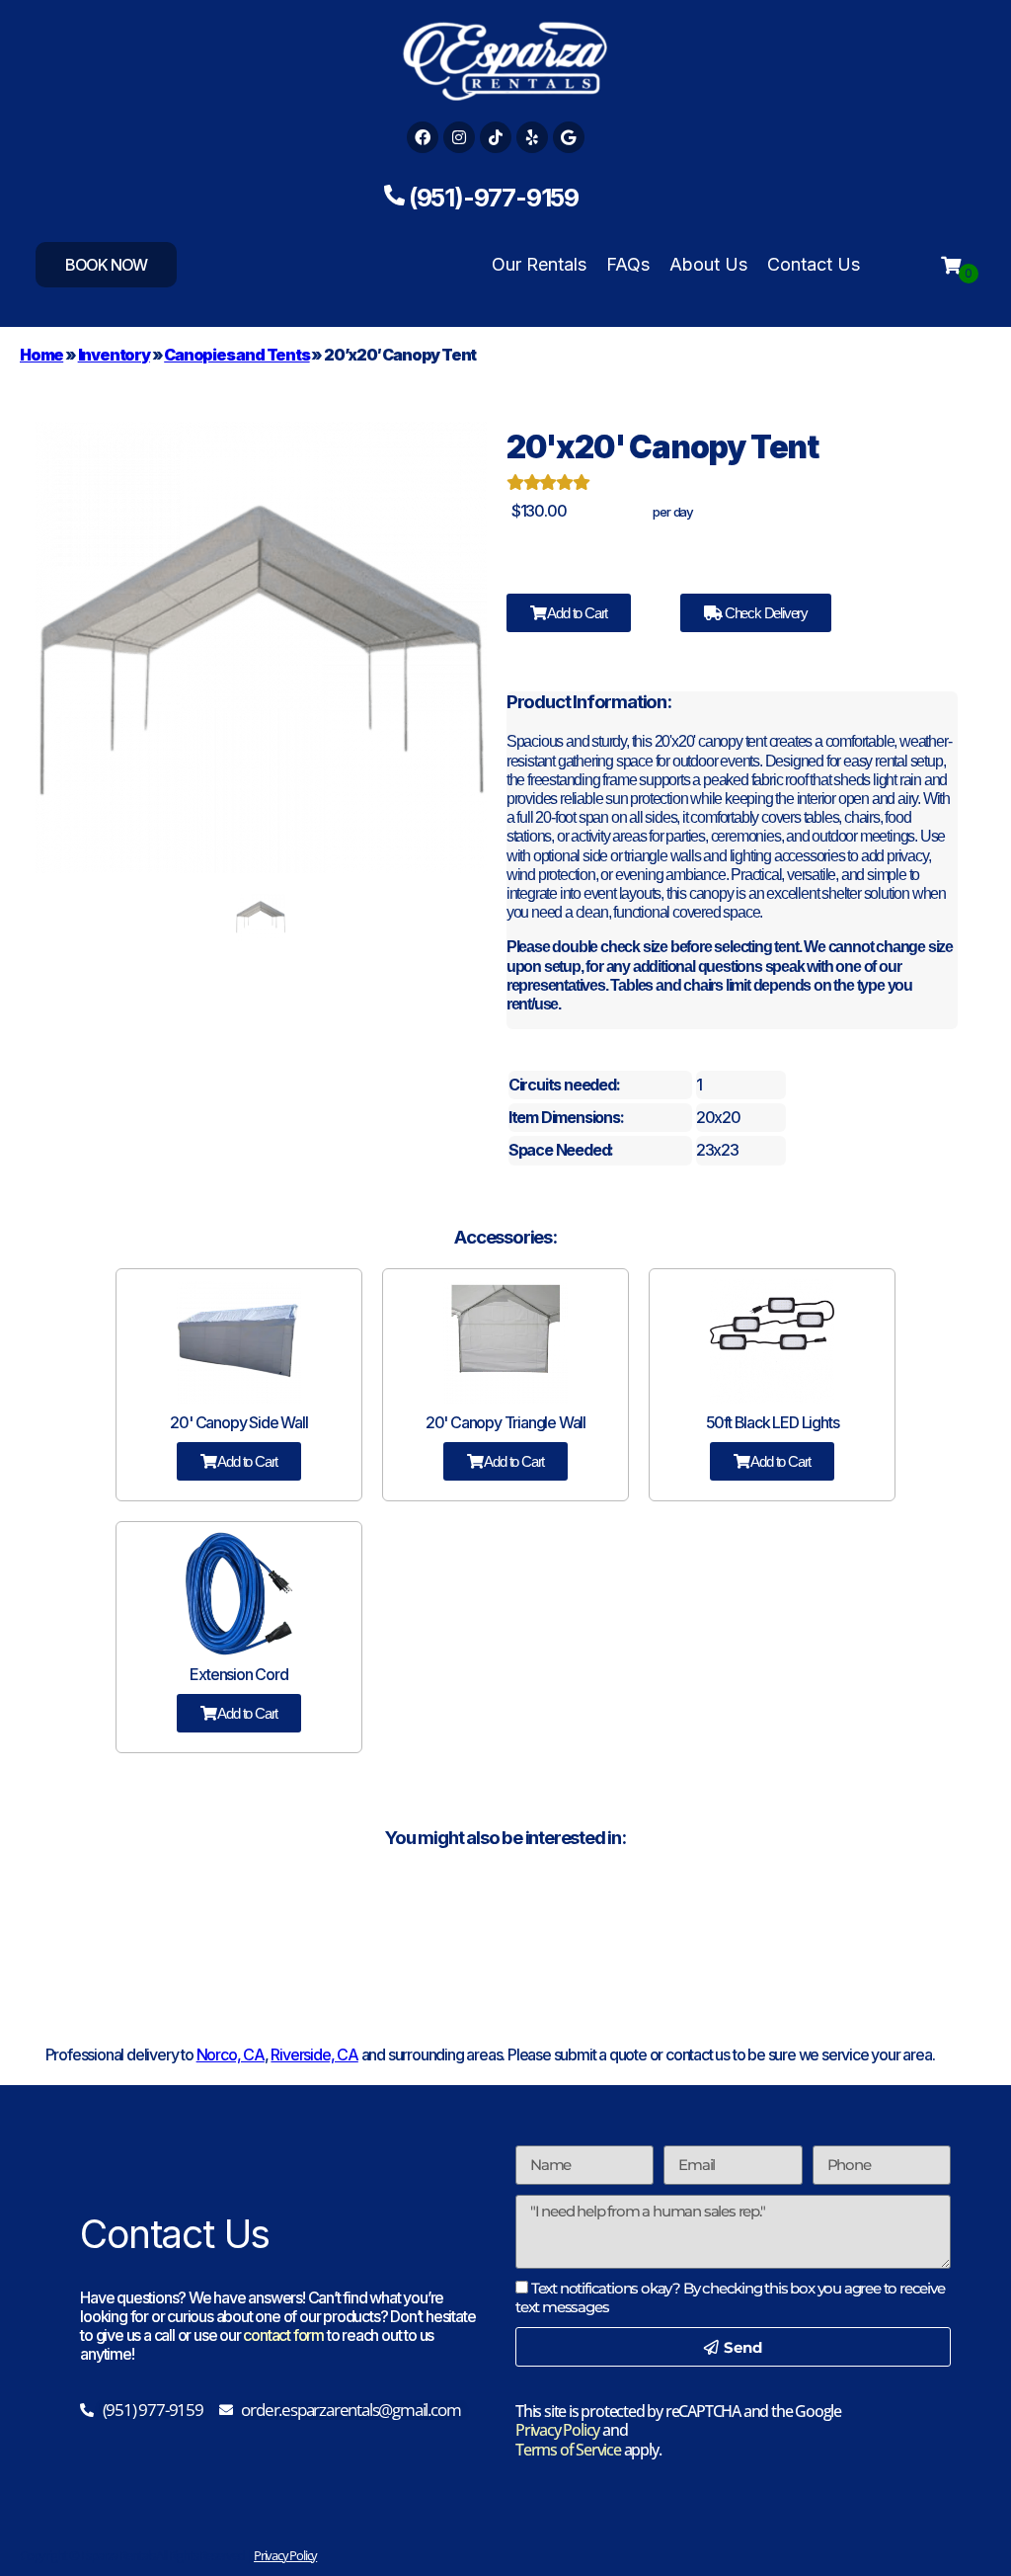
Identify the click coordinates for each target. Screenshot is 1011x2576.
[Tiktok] (496, 137)
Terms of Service (568, 2450)
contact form (283, 2335)
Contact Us (814, 264)
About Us (708, 264)
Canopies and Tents (236, 355)
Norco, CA (231, 2054)
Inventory (114, 355)
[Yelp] (532, 137)
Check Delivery (765, 613)
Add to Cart (577, 613)
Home (41, 355)
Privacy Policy (557, 2430)
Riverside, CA (314, 2054)
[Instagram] (459, 137)
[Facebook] (423, 137)
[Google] (569, 137)
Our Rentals (539, 264)
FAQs (628, 264)
